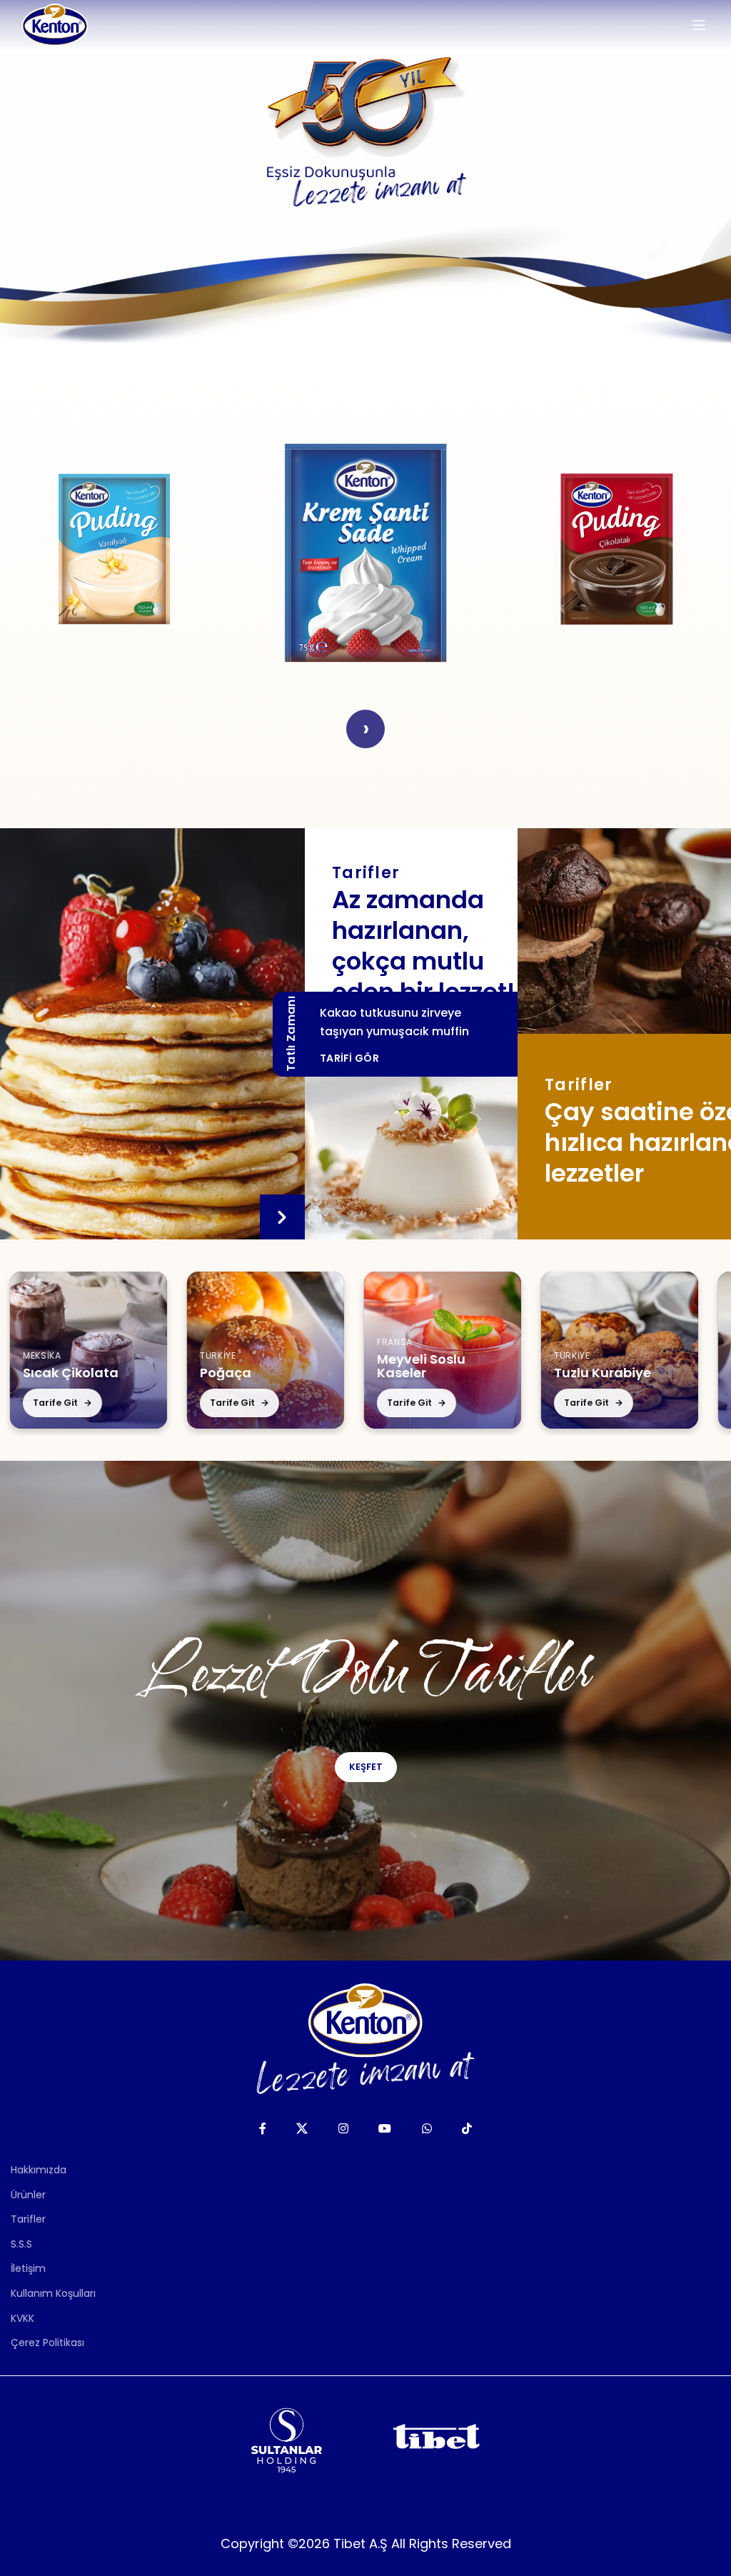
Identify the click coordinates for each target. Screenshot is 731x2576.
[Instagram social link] (343, 2129)
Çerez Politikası (47, 2343)
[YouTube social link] (385, 2129)
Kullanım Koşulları (53, 2293)
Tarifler (28, 2219)
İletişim (28, 2268)
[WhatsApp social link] (427, 2129)
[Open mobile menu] (699, 25)
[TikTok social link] (467, 2129)
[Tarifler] (624, 931)
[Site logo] (55, 24)
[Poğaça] (155, 1350)
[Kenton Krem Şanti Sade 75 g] (365, 549)
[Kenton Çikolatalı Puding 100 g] (617, 549)
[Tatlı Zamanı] (152, 1034)
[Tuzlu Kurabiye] (509, 1350)
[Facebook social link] (262, 2129)
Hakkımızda (39, 2170)
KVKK (22, 2318)
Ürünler (28, 2195)
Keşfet (366, 1767)
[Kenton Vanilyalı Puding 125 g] (114, 549)
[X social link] (302, 2129)
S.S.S (21, 2244)
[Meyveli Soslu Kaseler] (332, 1350)
